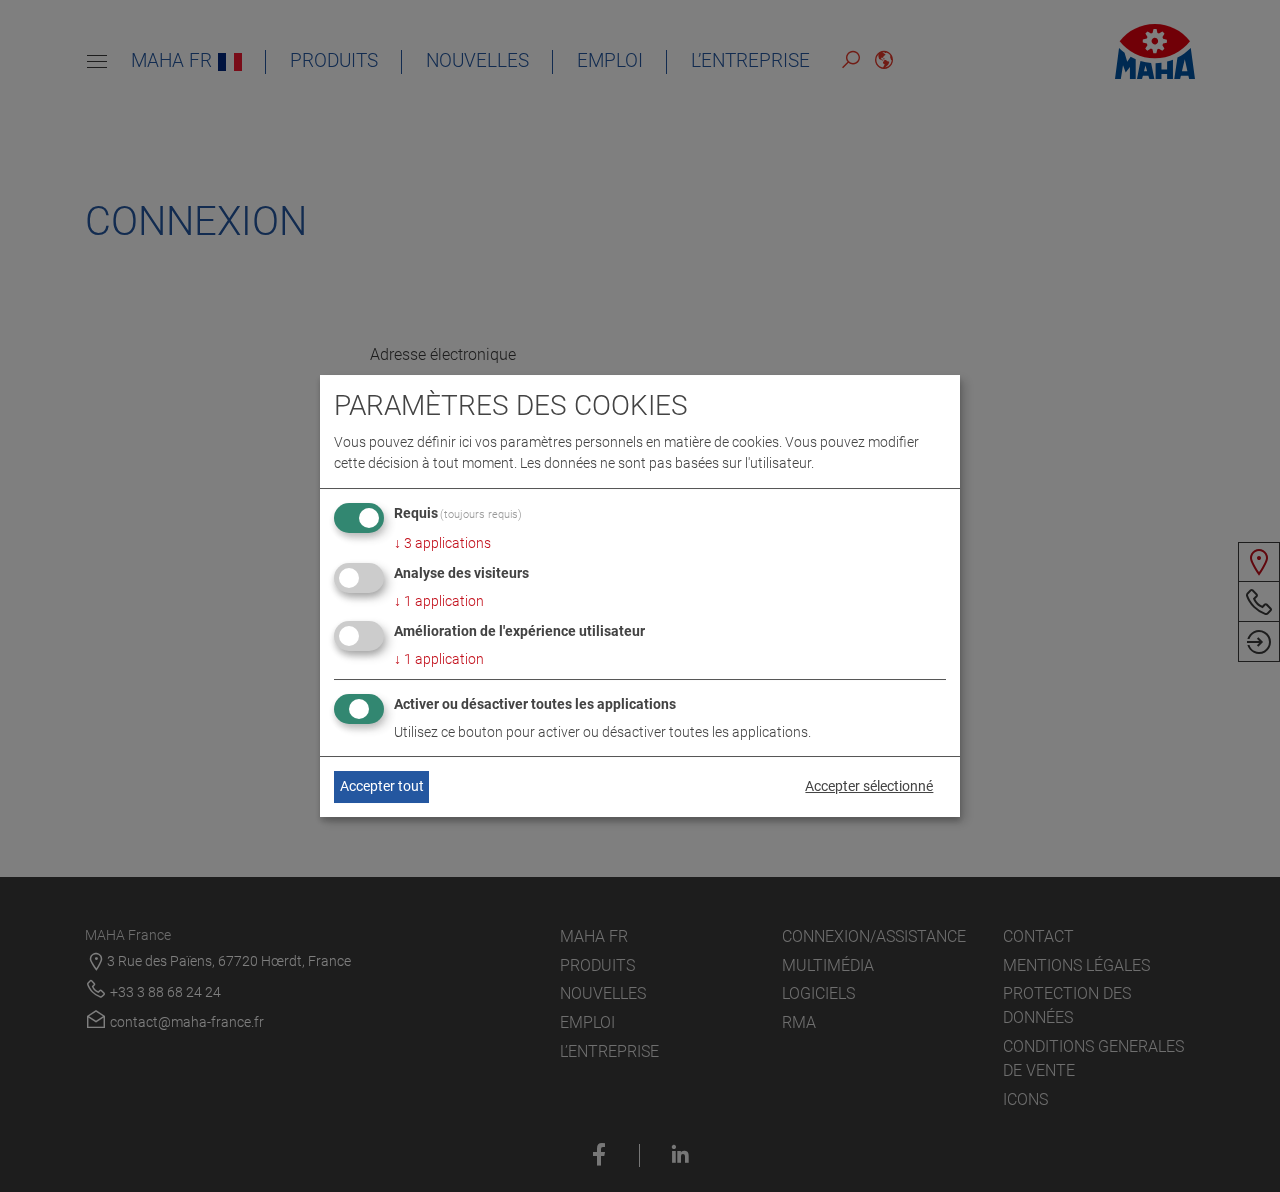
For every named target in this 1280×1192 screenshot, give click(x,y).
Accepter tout (382, 786)
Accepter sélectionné (869, 786)
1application (439, 601)
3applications (442, 543)
